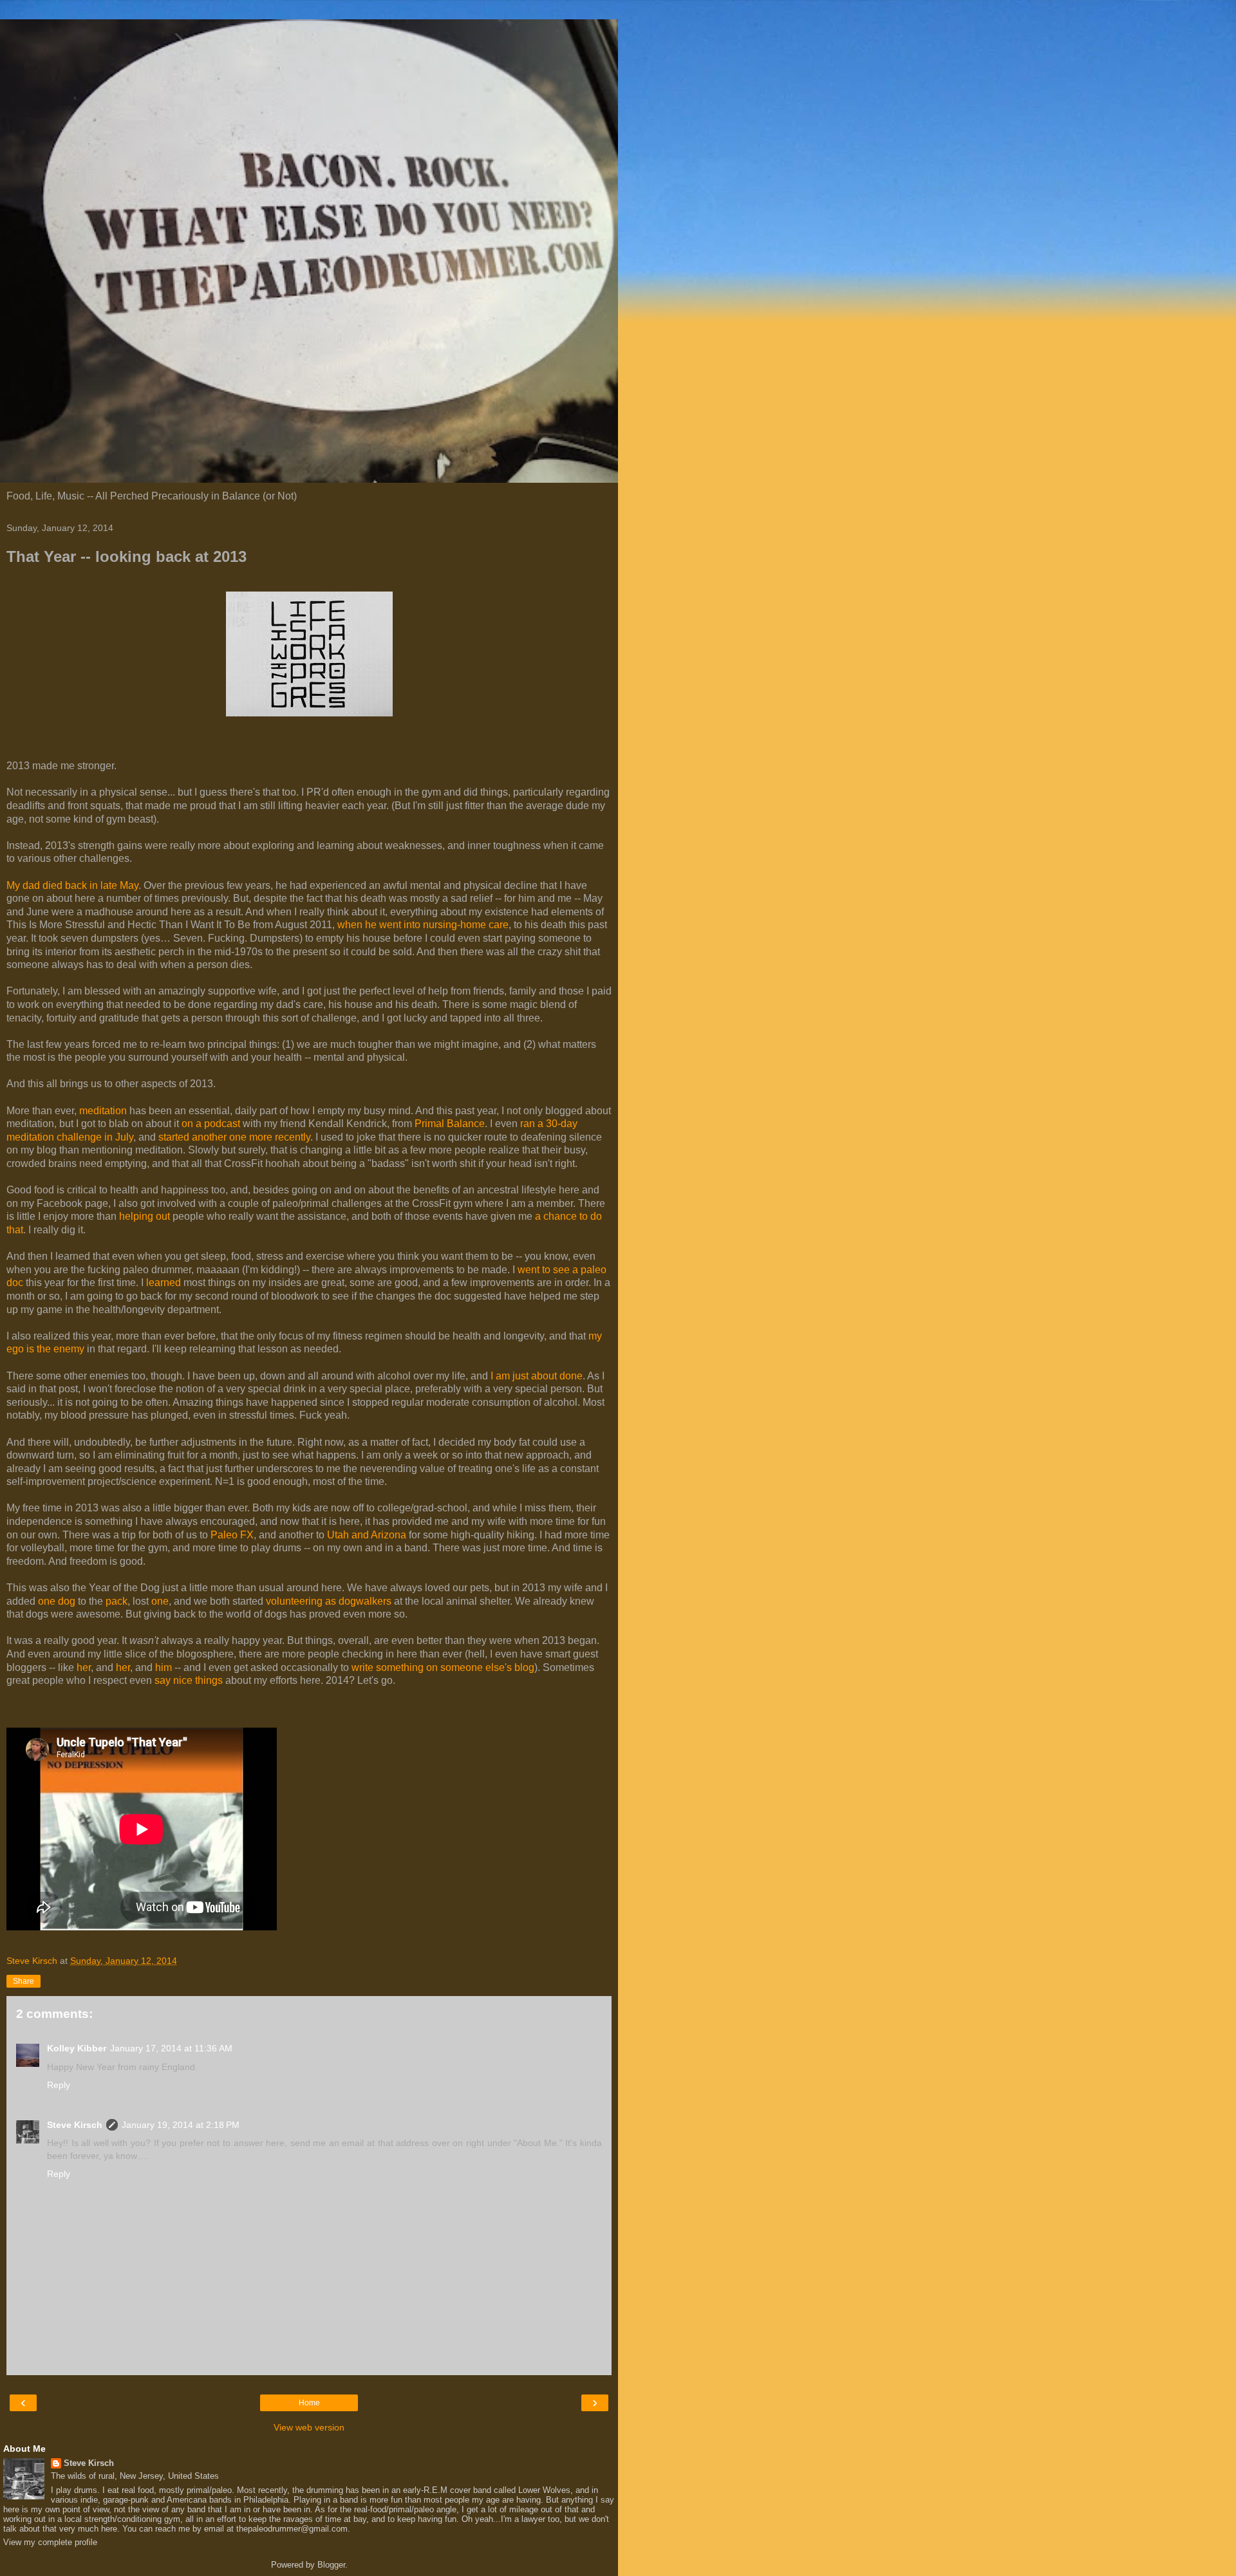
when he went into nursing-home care (423, 925)
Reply (59, 2085)
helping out (145, 1216)
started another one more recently (234, 1137)
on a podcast (211, 1124)
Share (23, 1981)
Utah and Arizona (367, 1535)
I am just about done (537, 1376)
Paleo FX (232, 1535)
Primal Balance (450, 1124)
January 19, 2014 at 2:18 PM (181, 2125)
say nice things (189, 1680)
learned (164, 1283)
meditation (103, 1111)
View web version (309, 2427)
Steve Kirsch (75, 2125)
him (164, 1667)
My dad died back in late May (72, 885)
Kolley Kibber (77, 2048)
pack (117, 1601)
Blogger (331, 2565)
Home (309, 2403)
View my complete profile (50, 2542)
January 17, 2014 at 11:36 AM (171, 2048)
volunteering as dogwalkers (329, 1601)
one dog (57, 1601)
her (84, 1667)
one (160, 1601)
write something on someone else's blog (443, 1667)
